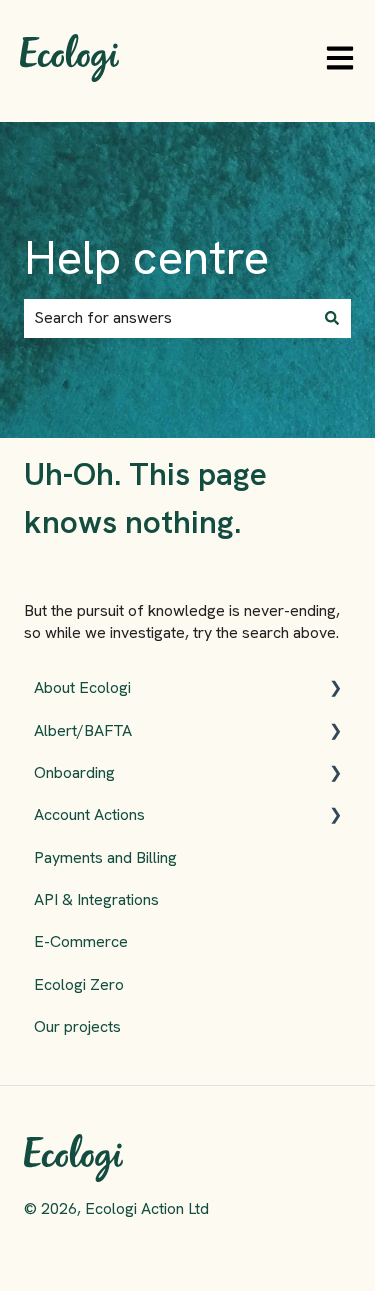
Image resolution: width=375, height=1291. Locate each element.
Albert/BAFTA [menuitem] (83, 730)
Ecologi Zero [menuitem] (79, 984)
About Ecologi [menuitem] (82, 687)
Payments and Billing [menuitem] (105, 857)
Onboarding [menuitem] (74, 772)
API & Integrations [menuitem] (96, 899)
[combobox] (168, 318)
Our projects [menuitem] (77, 1026)
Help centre (146, 257)
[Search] (332, 318)
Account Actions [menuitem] (89, 814)
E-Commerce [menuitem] (81, 941)
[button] (335, 689)
